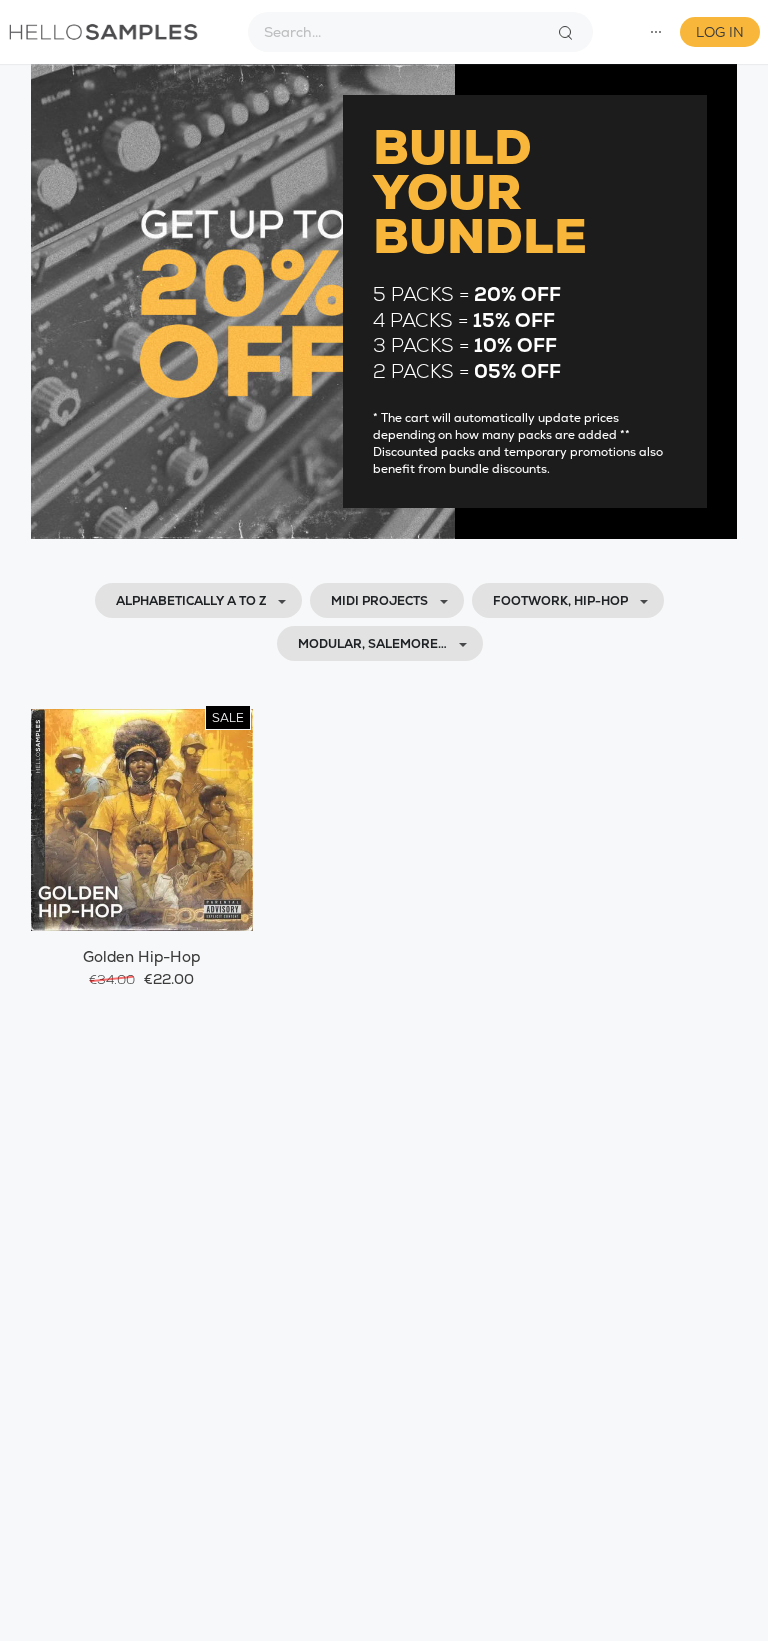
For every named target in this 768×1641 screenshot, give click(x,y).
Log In (720, 32)
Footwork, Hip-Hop (560, 601)
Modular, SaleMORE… (372, 644)
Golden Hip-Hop (141, 956)
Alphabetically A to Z (191, 601)
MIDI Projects (379, 601)
